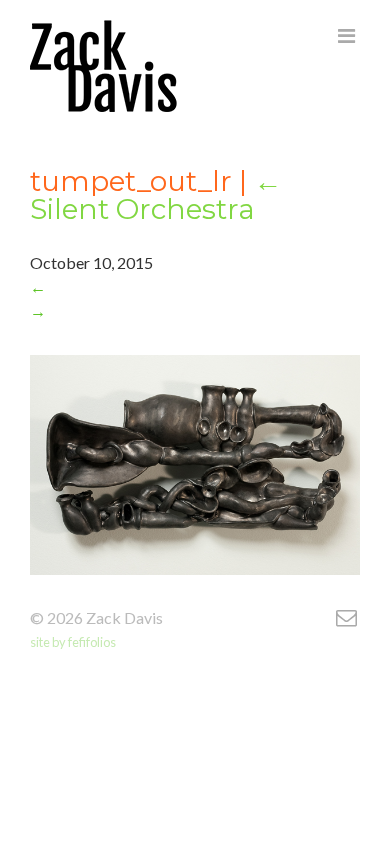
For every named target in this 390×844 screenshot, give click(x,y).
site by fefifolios (73, 642)
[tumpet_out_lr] (180, 71)
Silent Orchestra (156, 195)
